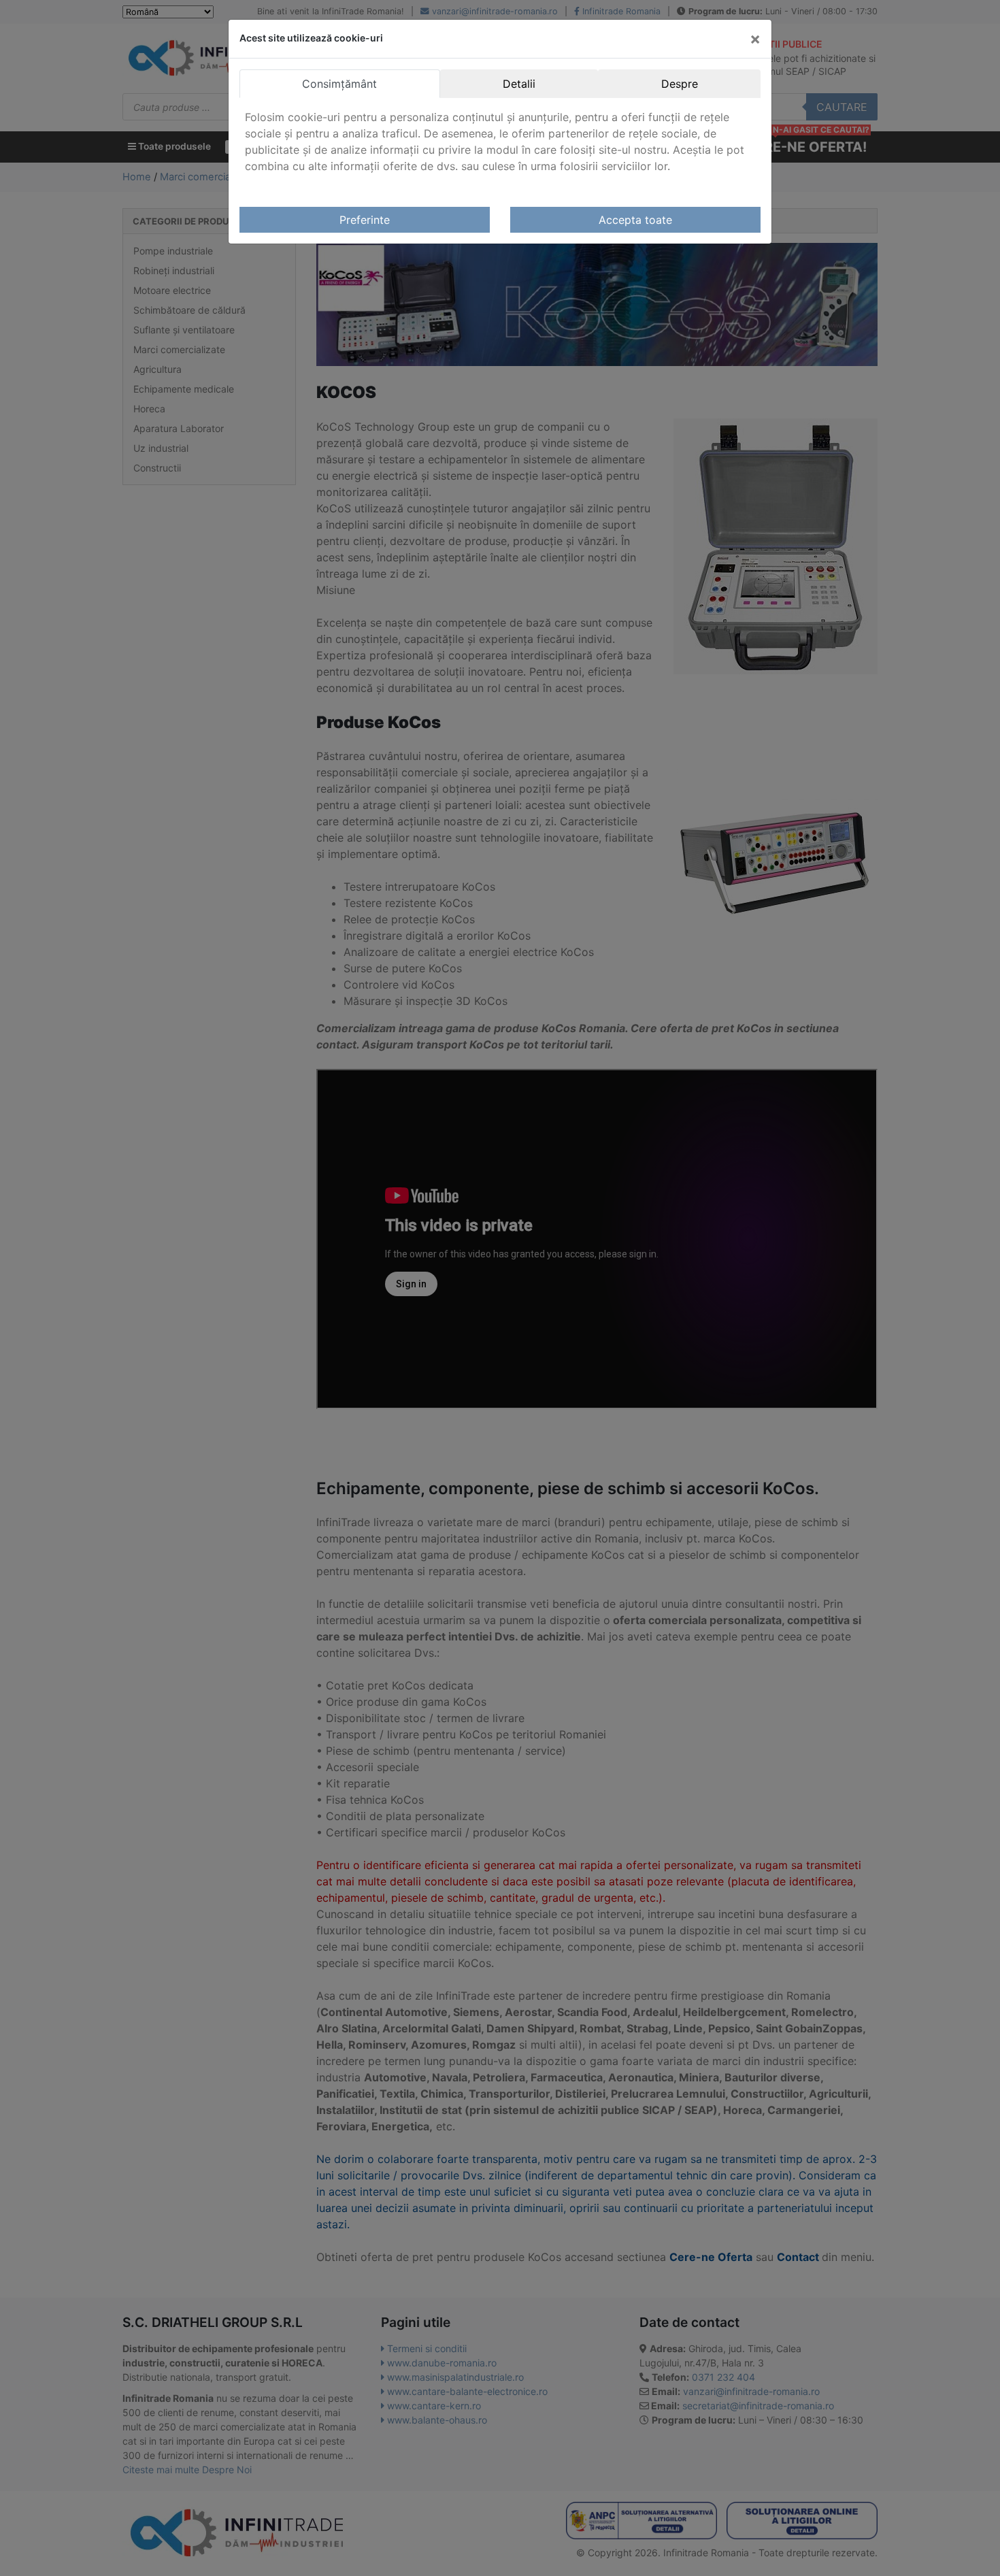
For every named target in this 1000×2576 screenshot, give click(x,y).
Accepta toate (635, 220)
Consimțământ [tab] (339, 84)
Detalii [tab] (519, 84)
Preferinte (365, 220)
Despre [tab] (680, 84)
